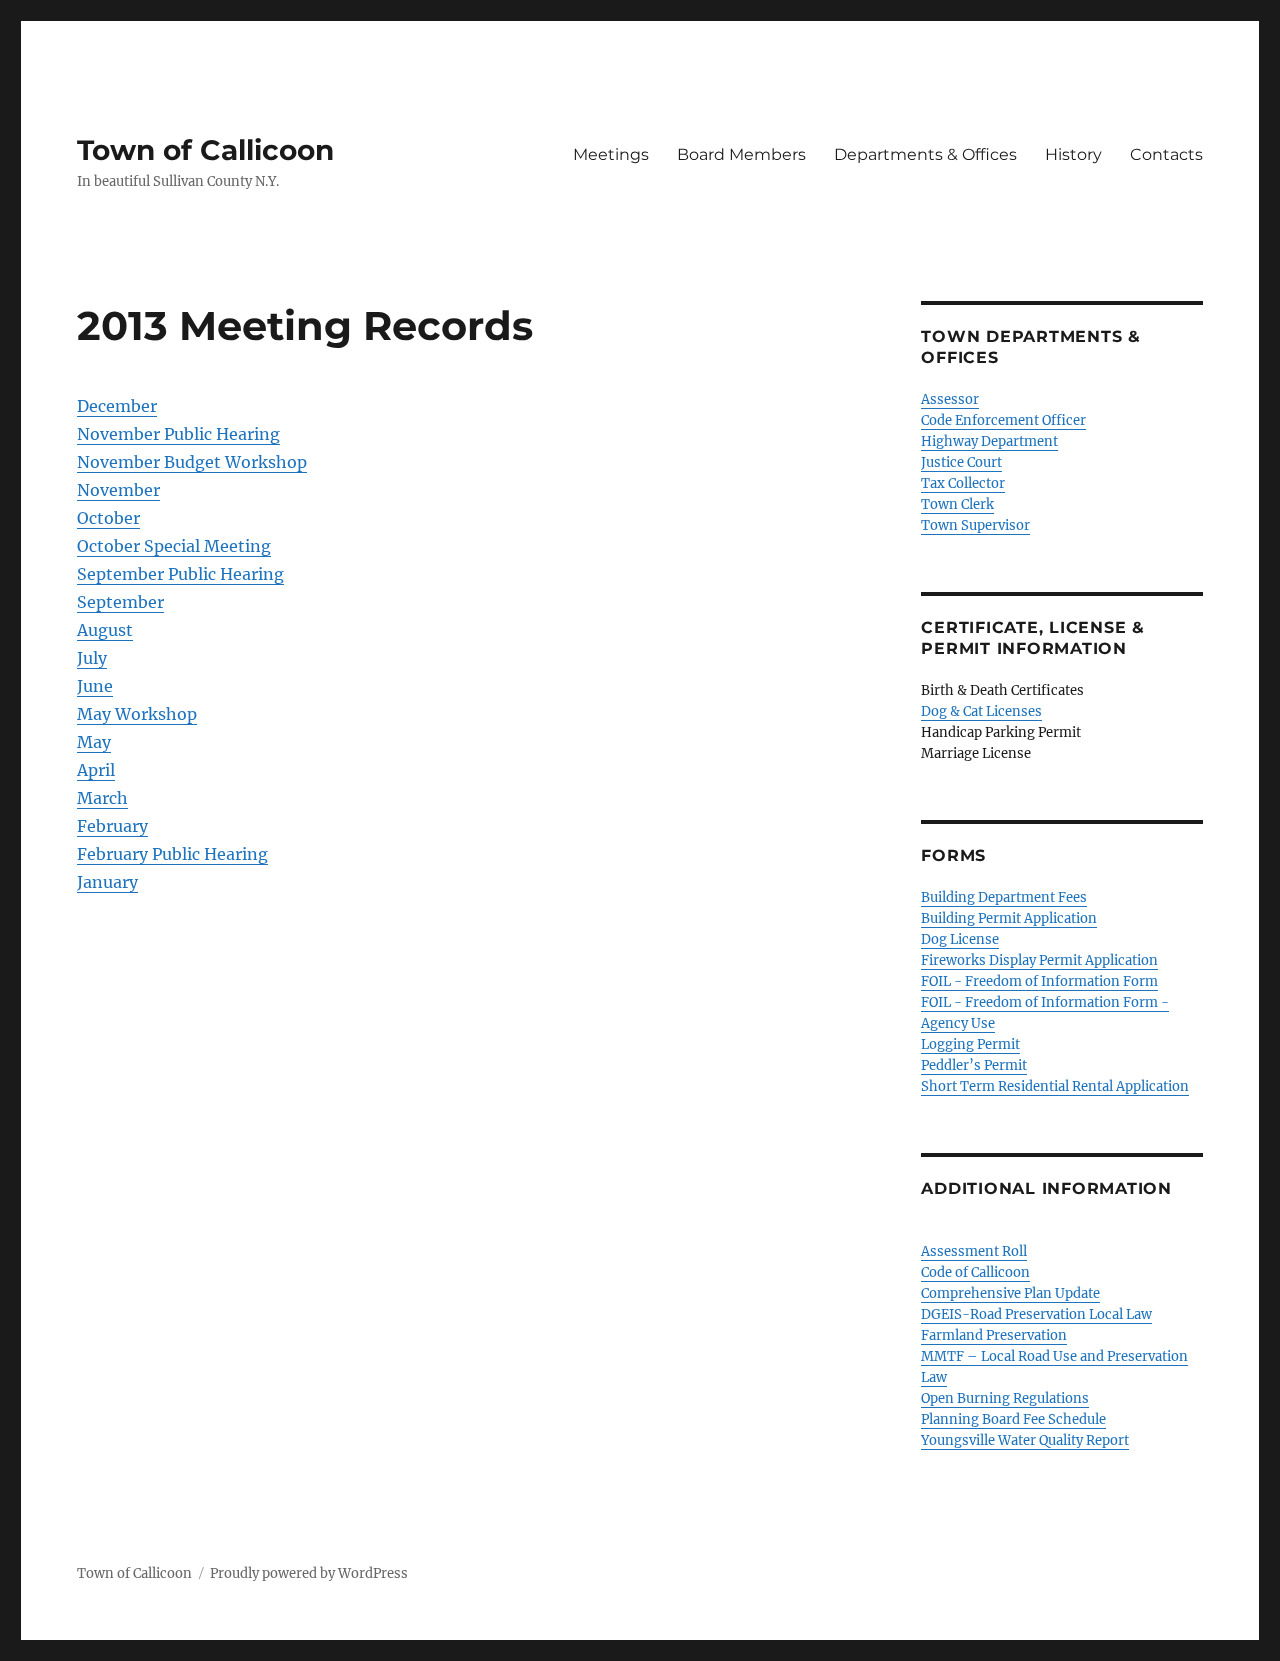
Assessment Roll (974, 1251)
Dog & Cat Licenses (981, 711)
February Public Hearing (172, 854)
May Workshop (137, 714)
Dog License (960, 939)
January (107, 882)
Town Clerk (957, 504)
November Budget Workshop (192, 462)
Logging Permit (970, 1044)
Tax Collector (963, 483)
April (96, 770)
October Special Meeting (174, 546)
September (120, 602)
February (112, 826)
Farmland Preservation (994, 1335)
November (118, 490)
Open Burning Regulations (1005, 1398)
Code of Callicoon (975, 1272)
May (94, 742)
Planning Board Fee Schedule (1013, 1419)
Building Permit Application (1009, 918)
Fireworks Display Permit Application (1039, 960)
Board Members (741, 154)
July (92, 658)
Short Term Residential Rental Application (1055, 1086)
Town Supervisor (975, 525)
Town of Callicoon (205, 150)
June (95, 686)
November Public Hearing (178, 434)
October (108, 518)
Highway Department (989, 441)
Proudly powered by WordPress (309, 1573)
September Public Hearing (180, 574)
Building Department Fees (1004, 897)
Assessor (950, 399)
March (102, 798)
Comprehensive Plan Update (1010, 1293)
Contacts (1166, 154)
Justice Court (961, 462)
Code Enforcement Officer (1003, 420)
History (1073, 154)
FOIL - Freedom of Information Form (1039, 981)
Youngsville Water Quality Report (1025, 1440)
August (105, 630)
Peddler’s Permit (974, 1065)
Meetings (611, 154)
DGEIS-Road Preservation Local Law (1036, 1314)
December (117, 406)
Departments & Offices (925, 154)
